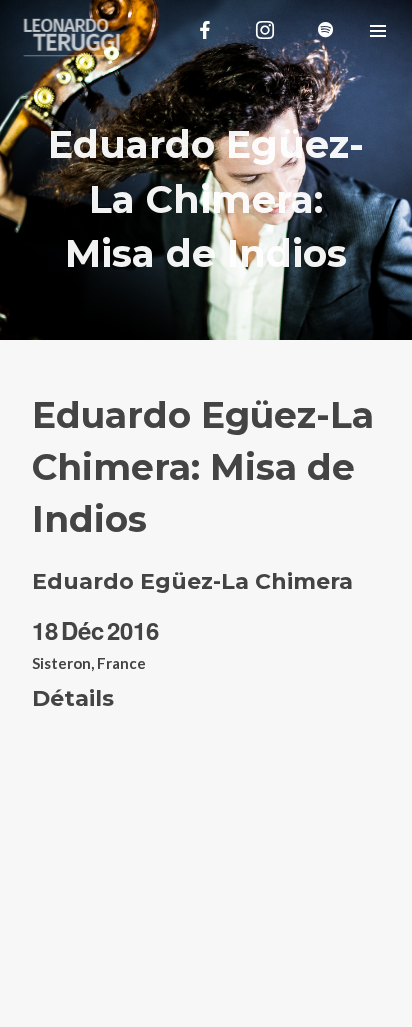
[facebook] (205, 30)
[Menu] (378, 30)
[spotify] (325, 30)
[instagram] (265, 30)
